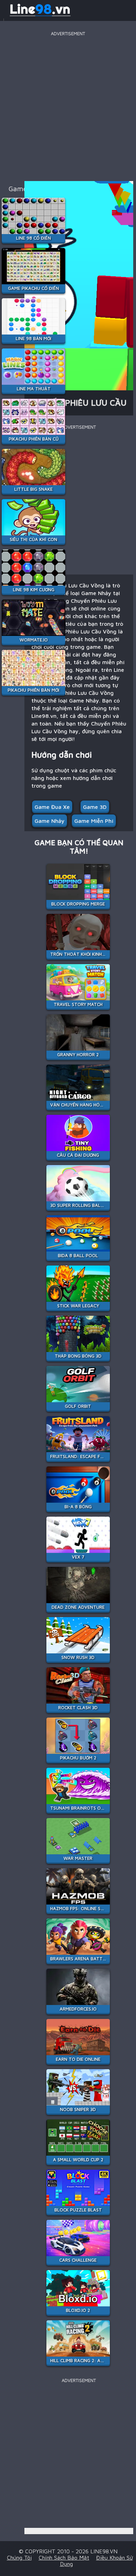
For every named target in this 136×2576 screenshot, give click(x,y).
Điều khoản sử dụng (96, 2561)
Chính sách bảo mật (64, 2558)
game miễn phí (94, 821)
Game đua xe (52, 807)
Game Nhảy (50, 821)
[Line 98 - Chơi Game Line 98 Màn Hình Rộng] (40, 15)
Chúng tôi (19, 2558)
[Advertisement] (68, 106)
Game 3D (95, 807)
